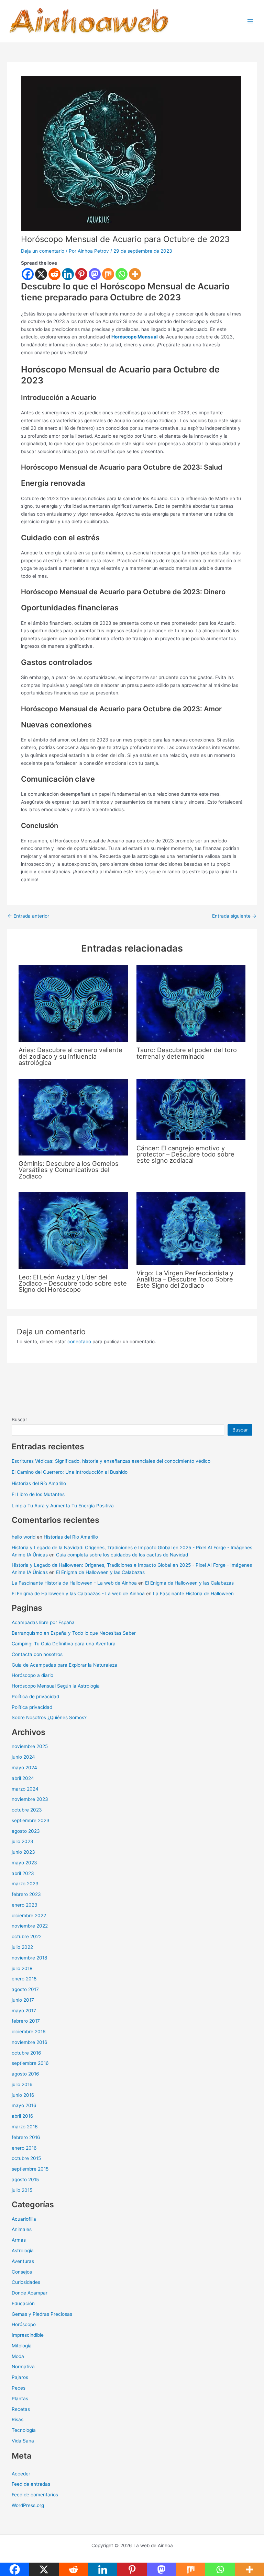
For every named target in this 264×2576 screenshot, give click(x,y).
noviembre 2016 (30, 2042)
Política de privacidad (35, 1697)
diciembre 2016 (29, 2032)
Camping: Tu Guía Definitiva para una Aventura (64, 1644)
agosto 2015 (25, 2180)
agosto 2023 (26, 1831)
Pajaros (20, 2377)
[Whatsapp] (122, 274)
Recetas (21, 2409)
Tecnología (24, 2430)
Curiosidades (26, 2282)
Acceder (21, 2474)
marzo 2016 (25, 2127)
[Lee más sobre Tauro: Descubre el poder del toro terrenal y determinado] (191, 1003)
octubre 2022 (27, 1936)
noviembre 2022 (30, 1926)
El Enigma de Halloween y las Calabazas (100, 1572)
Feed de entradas (31, 2484)
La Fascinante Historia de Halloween (193, 1594)
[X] (41, 274)
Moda (18, 2356)
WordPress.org (28, 2505)
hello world (24, 1537)
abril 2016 (23, 2116)
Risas (18, 2419)
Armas (19, 2240)
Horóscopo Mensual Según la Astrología (56, 1686)
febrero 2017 (26, 2021)
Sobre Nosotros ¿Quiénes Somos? (49, 1717)
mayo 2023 (24, 1863)
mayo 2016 (24, 2105)
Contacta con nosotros (37, 1654)
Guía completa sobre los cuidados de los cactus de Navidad (122, 1555)
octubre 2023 (27, 1810)
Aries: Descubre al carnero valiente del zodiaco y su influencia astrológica (70, 1056)
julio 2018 (22, 1968)
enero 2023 (25, 1905)
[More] (135, 274)
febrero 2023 (26, 1894)
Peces (19, 2388)
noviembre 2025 (30, 1746)
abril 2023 (23, 1873)
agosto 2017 (25, 1989)
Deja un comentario (43, 251)
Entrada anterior (28, 916)
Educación (23, 2303)
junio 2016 (23, 2095)
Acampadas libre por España (43, 1622)
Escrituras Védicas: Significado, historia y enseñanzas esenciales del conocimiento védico (111, 1461)
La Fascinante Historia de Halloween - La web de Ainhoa (74, 1583)
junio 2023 (23, 1852)
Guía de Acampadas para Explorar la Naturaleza (64, 1665)
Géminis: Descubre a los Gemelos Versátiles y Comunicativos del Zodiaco (69, 1170)
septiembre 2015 (30, 2169)
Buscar (19, 1419)
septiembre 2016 (30, 2063)
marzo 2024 (25, 1789)
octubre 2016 (26, 2053)
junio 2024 (23, 1757)
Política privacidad (32, 1707)
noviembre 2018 (29, 1958)
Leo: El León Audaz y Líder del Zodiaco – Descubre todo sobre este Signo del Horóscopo (73, 1283)
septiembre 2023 (31, 1820)
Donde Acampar (30, 2293)
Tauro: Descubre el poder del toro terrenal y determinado (187, 1053)
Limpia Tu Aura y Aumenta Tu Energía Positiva (63, 1506)
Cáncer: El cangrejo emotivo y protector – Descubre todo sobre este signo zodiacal (185, 1154)
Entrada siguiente (234, 916)
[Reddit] (54, 274)
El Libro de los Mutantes (38, 1494)
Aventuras (23, 2261)
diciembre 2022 (29, 1916)
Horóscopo (24, 2324)
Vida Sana (23, 2441)
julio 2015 (22, 2190)
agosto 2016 (25, 2074)
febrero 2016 (26, 2137)
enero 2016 (24, 2148)
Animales (22, 2229)
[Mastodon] (95, 274)
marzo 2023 (25, 1884)
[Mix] (108, 274)
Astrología (23, 2251)
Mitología (22, 2346)
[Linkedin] (68, 274)
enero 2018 (24, 1979)
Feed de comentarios (35, 2495)
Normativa (23, 2367)
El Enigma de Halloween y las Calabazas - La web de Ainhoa (78, 1594)
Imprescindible (28, 2335)
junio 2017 (23, 2000)
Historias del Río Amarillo (39, 1483)
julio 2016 (22, 2084)
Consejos (22, 2272)
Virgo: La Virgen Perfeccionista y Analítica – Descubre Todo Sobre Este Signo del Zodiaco (185, 1279)
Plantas (20, 2399)
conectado (79, 1342)
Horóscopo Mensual (135, 337)
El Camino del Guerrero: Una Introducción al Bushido (70, 1472)
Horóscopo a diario (32, 1675)
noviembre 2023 (30, 1799)
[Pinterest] (81, 274)
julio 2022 (22, 1947)
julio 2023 (23, 1841)
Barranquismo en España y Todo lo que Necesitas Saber (74, 1633)
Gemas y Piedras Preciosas (42, 2314)
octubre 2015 (26, 2158)
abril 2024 (23, 1778)
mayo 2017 (24, 2011)
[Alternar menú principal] (250, 21)
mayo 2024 (24, 1768)
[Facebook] (28, 274)
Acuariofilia (24, 2219)
